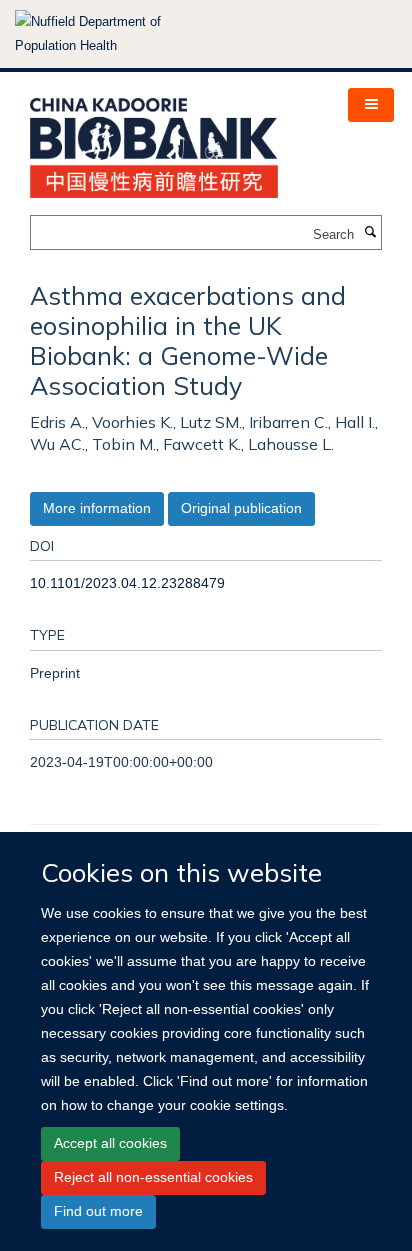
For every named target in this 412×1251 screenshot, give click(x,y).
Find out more (98, 1211)
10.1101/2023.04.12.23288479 (127, 583)
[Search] (370, 233)
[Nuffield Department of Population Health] (115, 34)
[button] (371, 105)
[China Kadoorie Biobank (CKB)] (154, 141)
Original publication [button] (241, 508)
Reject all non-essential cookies (153, 1177)
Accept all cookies (110, 1143)
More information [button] (97, 508)
